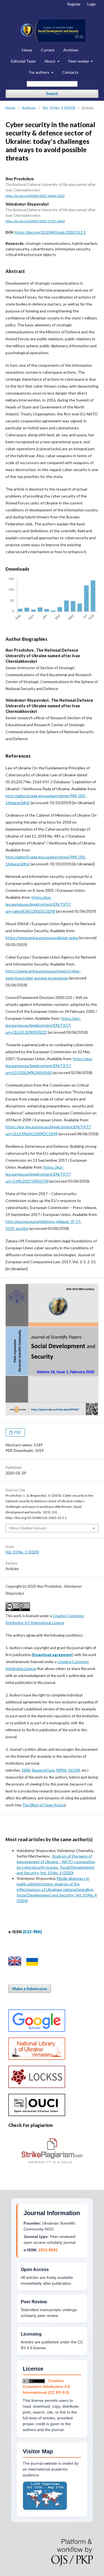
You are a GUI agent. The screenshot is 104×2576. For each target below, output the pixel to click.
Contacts (70, 72)
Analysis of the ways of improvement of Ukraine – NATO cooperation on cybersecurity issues (56, 1862)
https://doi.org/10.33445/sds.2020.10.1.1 (50, 232)
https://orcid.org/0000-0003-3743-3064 (35, 221)
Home (27, 50)
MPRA (61, 1770)
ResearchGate (43, 1770)
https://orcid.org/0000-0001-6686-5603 (35, 196)
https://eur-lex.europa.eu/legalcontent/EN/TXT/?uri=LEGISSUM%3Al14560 (49, 1066)
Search (52, 94)
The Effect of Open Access (43, 1805)
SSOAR (74, 1770)
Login (91, 4)
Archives (71, 50)
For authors (40, 72)
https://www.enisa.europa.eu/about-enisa (42, 938)
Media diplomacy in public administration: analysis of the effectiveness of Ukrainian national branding (55, 1884)
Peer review (79, 61)
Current (48, 50)
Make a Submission (30, 1989)
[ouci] (37, 2115)
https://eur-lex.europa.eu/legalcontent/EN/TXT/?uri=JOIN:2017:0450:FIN (38, 1174)
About (50, 61)
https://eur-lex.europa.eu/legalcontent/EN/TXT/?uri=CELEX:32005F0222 (43, 1025)
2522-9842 (48, 2250)
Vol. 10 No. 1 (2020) (59, 108)
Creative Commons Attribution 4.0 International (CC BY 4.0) (46, 2387)
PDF (17, 1432)
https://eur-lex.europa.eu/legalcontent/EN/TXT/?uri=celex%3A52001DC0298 (38, 904)
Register (74, 4)
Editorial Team (23, 61)
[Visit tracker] (45, 2509)
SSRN (26, 1770)
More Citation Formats (28, 1528)
